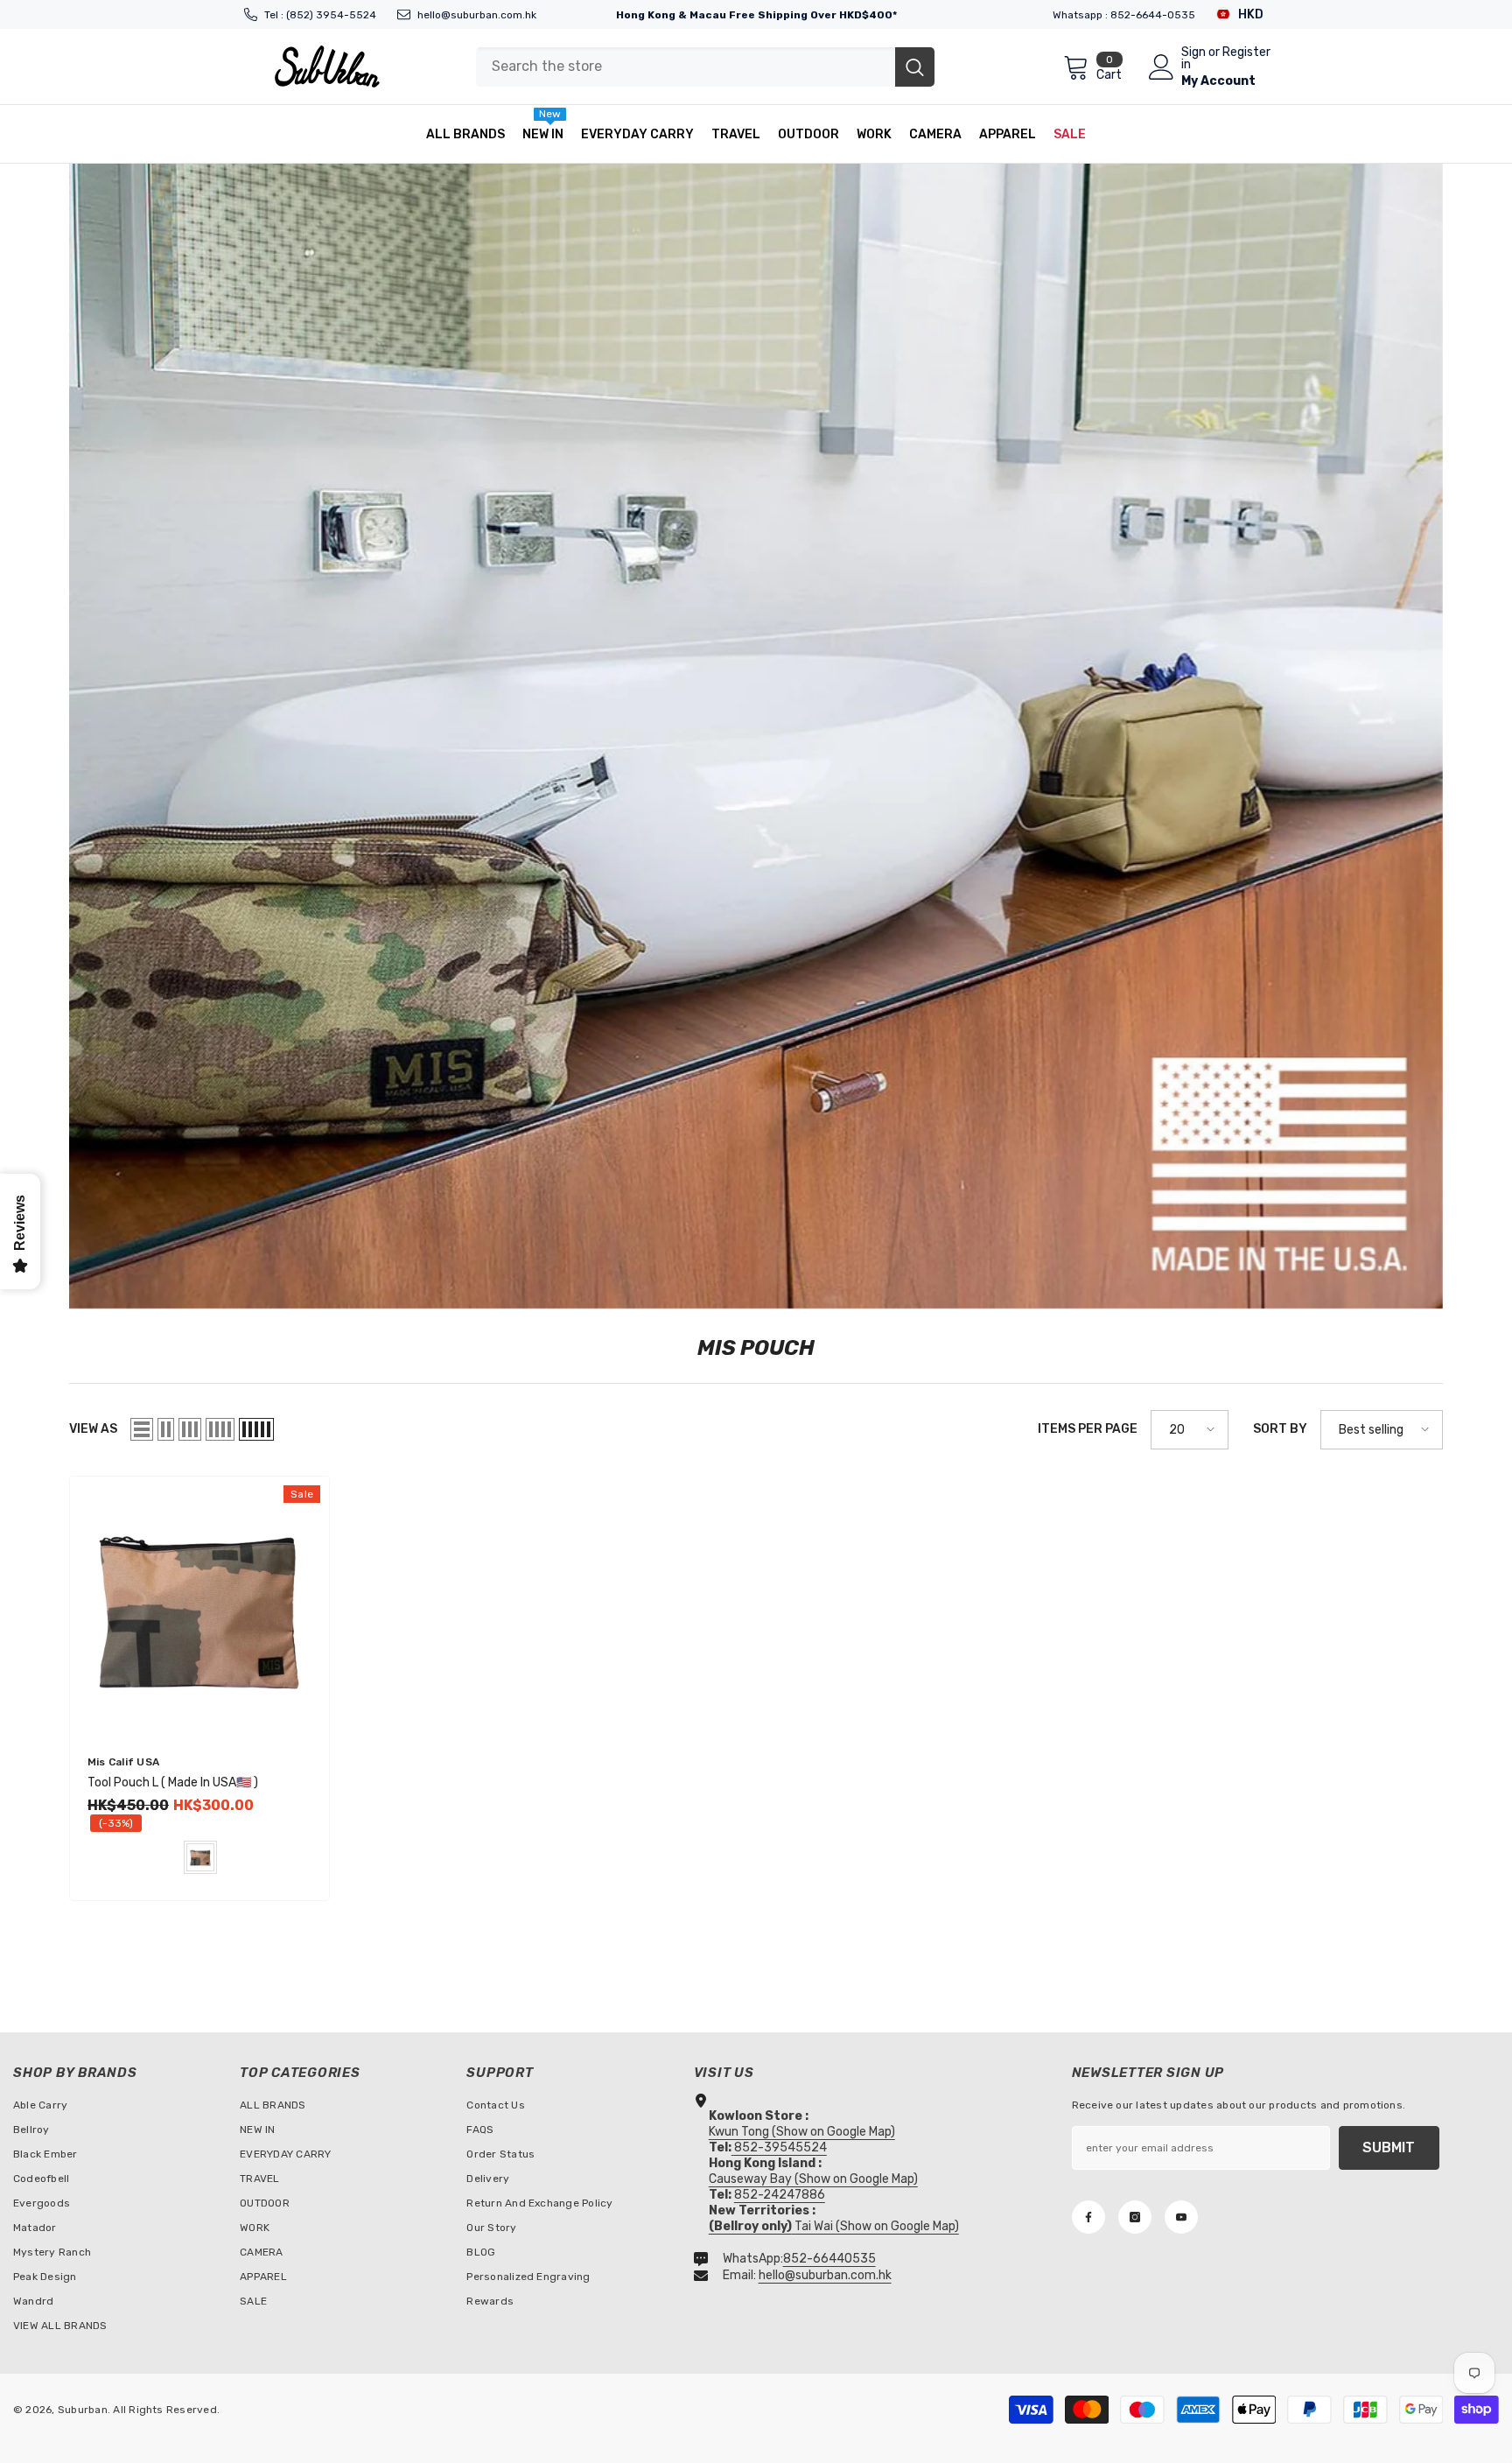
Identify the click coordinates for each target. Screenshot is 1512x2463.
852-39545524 (780, 2147)
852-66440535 (829, 2259)
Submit (1389, 2147)
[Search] (705, 67)
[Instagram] (1135, 2217)
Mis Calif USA (123, 1762)
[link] (756, 736)
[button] (142, 1429)
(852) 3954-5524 (331, 15)
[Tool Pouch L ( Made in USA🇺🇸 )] (199, 1606)
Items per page (1088, 1429)
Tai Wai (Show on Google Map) (834, 2226)
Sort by (1280, 1429)
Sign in (1193, 59)
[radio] (200, 1857)
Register (1246, 53)
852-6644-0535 (1153, 15)
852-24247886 (780, 2195)
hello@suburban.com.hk (477, 15)
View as (93, 1429)
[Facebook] (1088, 2217)
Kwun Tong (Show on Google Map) (802, 2132)
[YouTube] (1181, 2217)
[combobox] (686, 67)
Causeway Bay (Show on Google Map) (813, 2179)
